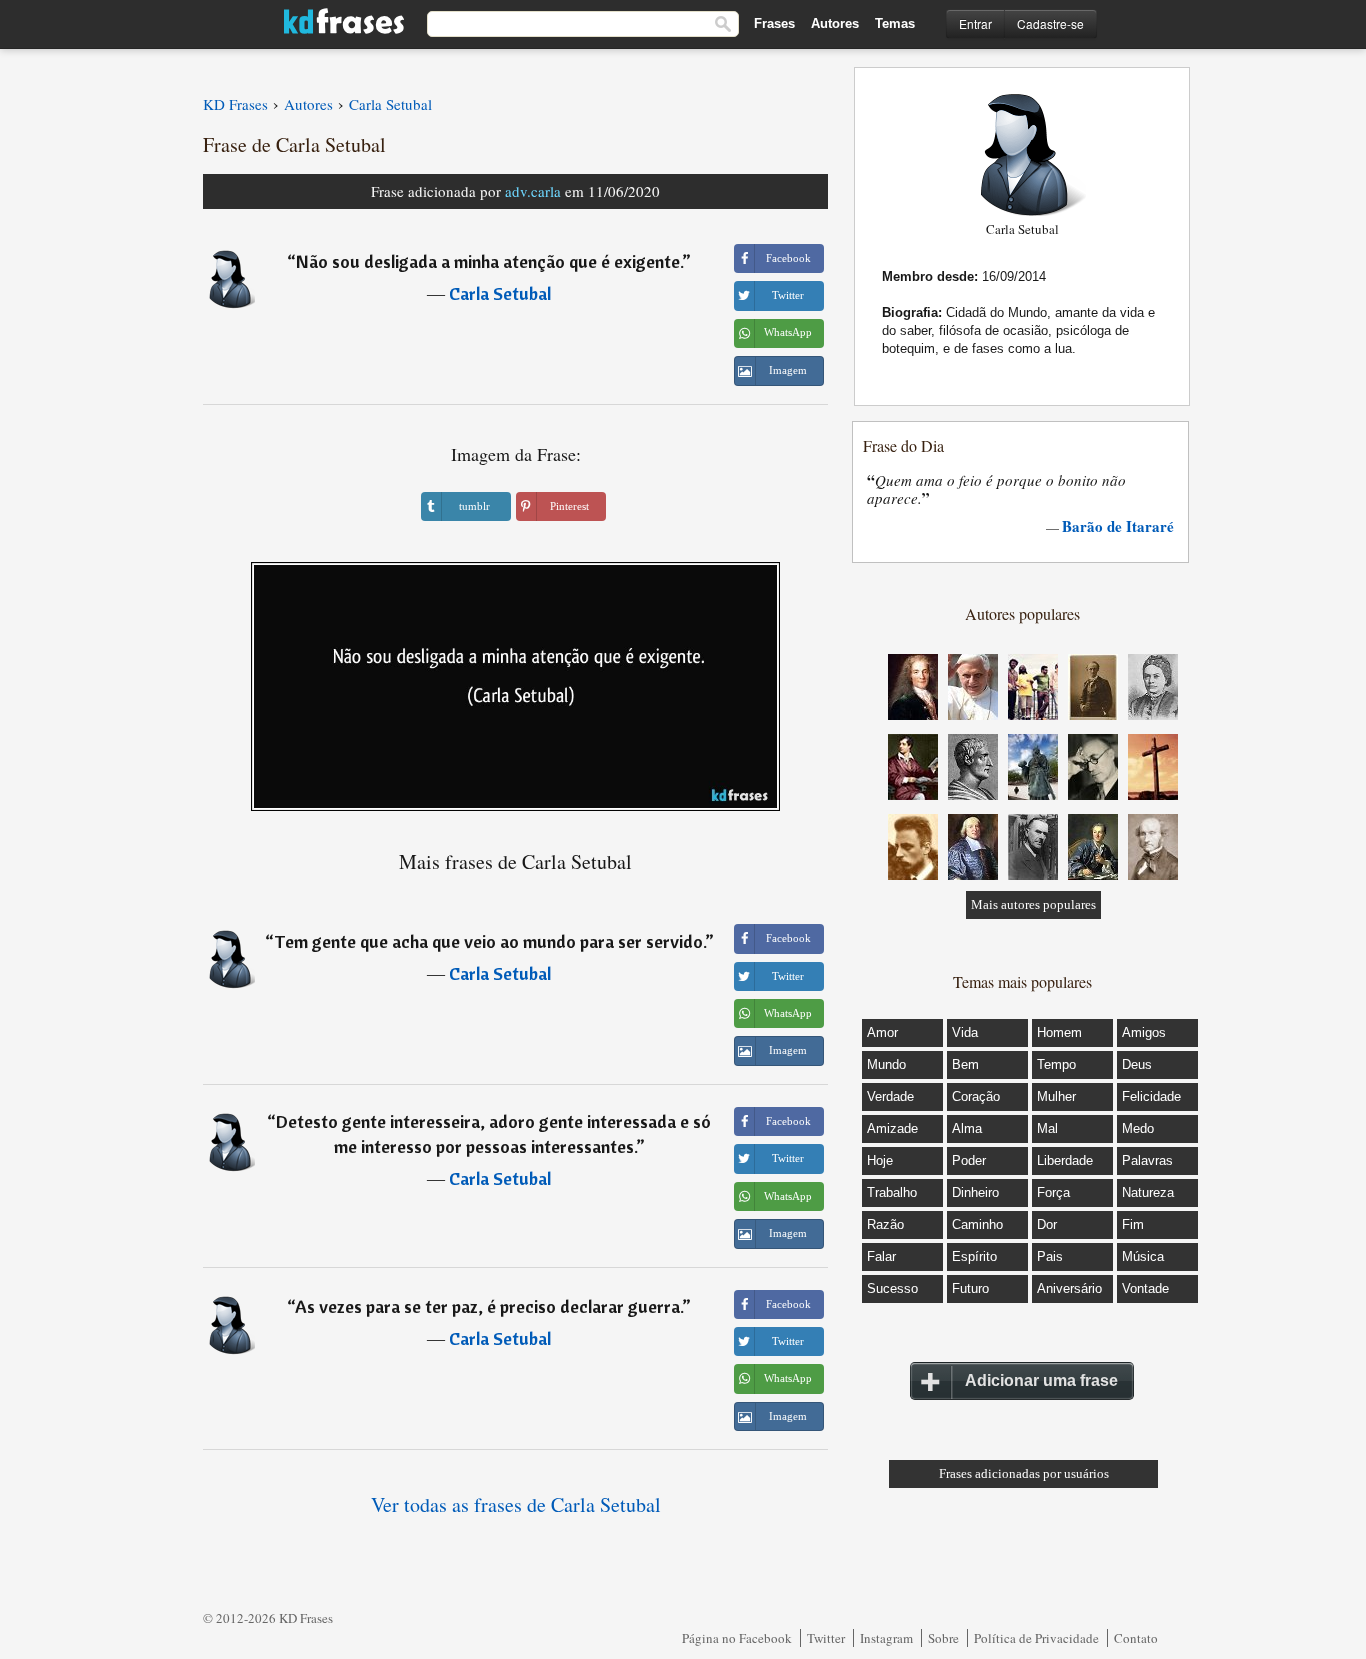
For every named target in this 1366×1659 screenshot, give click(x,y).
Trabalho (892, 1192)
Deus (1137, 1064)
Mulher (1056, 1096)
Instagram (886, 1638)
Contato (1136, 1638)
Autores (835, 23)
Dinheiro (975, 1192)
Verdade (890, 1096)
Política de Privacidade (1036, 1638)
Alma (967, 1128)
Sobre (943, 1638)
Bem (965, 1064)
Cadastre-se (1050, 23)
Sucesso (892, 1288)
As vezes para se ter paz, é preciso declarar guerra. (488, 1306)
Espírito (974, 1256)
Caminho (977, 1224)
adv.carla (533, 191)
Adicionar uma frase (1041, 1380)
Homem (1059, 1032)
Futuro (970, 1288)
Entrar (975, 23)
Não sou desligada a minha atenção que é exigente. (489, 261)
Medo (1138, 1128)
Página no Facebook (737, 1638)
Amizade (892, 1128)
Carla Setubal (500, 293)
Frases (774, 23)
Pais (1050, 1256)
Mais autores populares (1033, 904)
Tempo (1056, 1064)
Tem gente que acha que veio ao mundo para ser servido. (489, 941)
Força (1053, 1192)
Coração (976, 1096)
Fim (1133, 1224)
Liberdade (1065, 1160)
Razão (885, 1224)
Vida (965, 1032)
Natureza (1148, 1192)
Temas (895, 23)
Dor (1047, 1224)
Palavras (1147, 1160)
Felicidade (1151, 1096)
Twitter (826, 1638)
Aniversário (1069, 1288)
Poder (969, 1160)
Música (1143, 1256)
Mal (1047, 1128)
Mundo (886, 1064)
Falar (881, 1256)
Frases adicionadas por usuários (1024, 1473)
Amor (882, 1032)
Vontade (1145, 1288)
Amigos (1144, 1032)
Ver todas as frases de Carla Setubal (516, 1504)
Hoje (880, 1160)
